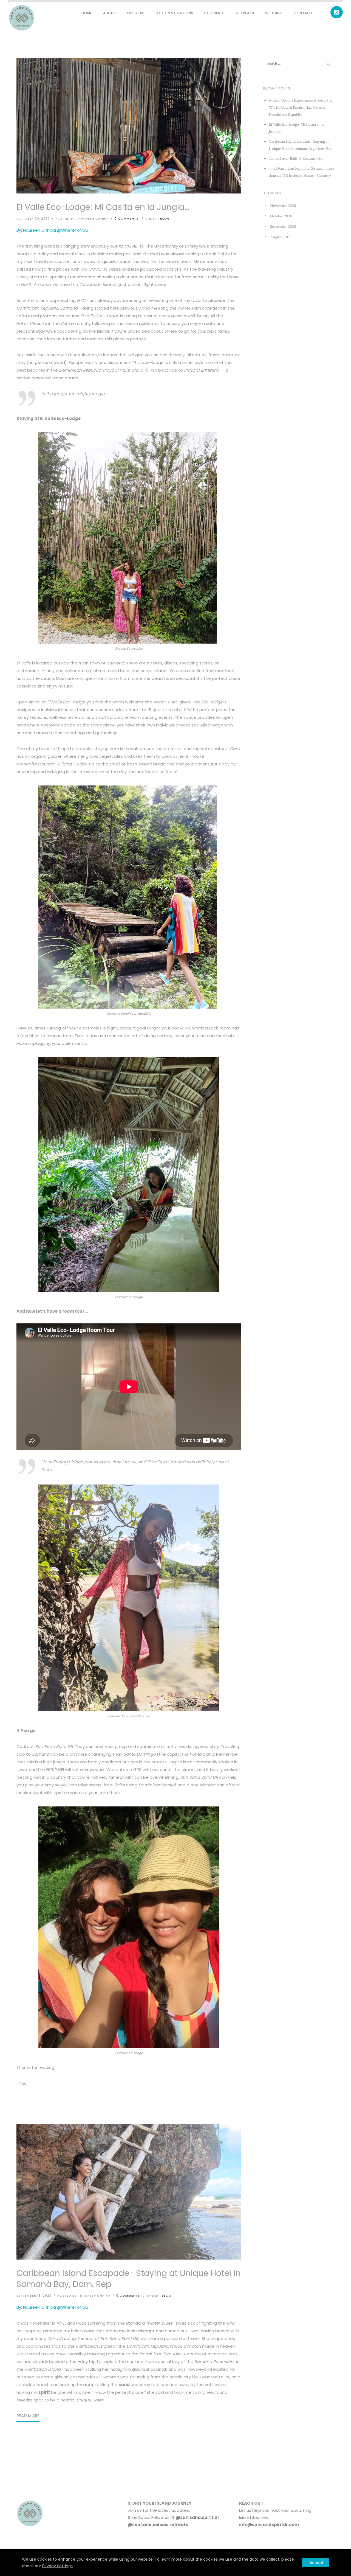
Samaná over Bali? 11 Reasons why (296, 158)
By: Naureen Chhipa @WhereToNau (52, 230)
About (110, 13)
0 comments (127, 218)
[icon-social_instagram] (337, 12)
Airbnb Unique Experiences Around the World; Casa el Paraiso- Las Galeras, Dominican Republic (301, 107)
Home (87, 13)
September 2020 (283, 227)
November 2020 (283, 206)
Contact (303, 13)
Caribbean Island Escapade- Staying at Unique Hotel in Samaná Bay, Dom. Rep (129, 2279)
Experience (215, 13)
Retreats (245, 13)
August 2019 (280, 237)
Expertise (136, 13)
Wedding (274, 13)
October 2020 (281, 216)
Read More (28, 2416)
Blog (165, 218)
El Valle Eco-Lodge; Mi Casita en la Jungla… (103, 207)
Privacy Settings (57, 2566)
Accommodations (175, 13)
